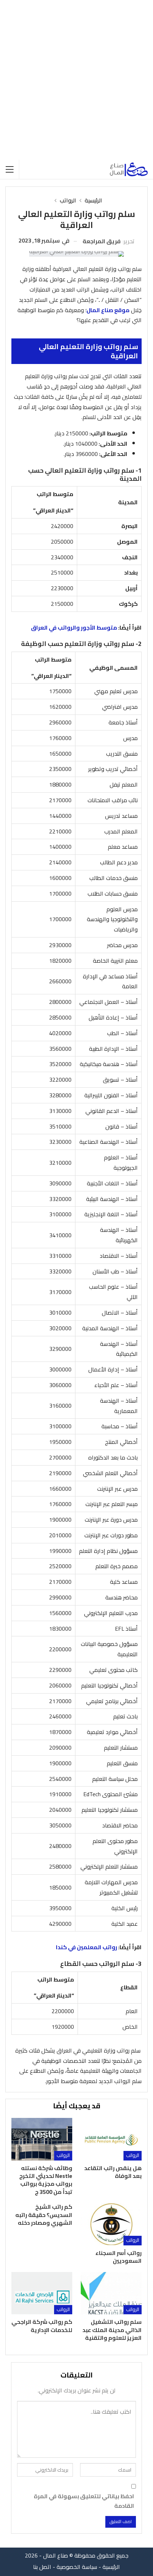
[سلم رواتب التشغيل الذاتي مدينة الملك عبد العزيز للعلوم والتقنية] (111, 2293)
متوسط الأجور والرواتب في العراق (74, 627)
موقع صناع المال (108, 310)
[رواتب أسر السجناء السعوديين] (111, 2224)
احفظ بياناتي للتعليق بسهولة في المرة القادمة (84, 2501)
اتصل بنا (42, 2567)
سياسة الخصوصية (77, 2567)
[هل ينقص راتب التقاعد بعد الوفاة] (111, 2139)
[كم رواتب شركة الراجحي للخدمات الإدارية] (42, 2293)
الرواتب (133, 2155)
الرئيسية (111, 2567)
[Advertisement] (76, 80)
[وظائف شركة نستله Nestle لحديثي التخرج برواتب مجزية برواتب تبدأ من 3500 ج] (42, 2139)
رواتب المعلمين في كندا (86, 1947)
